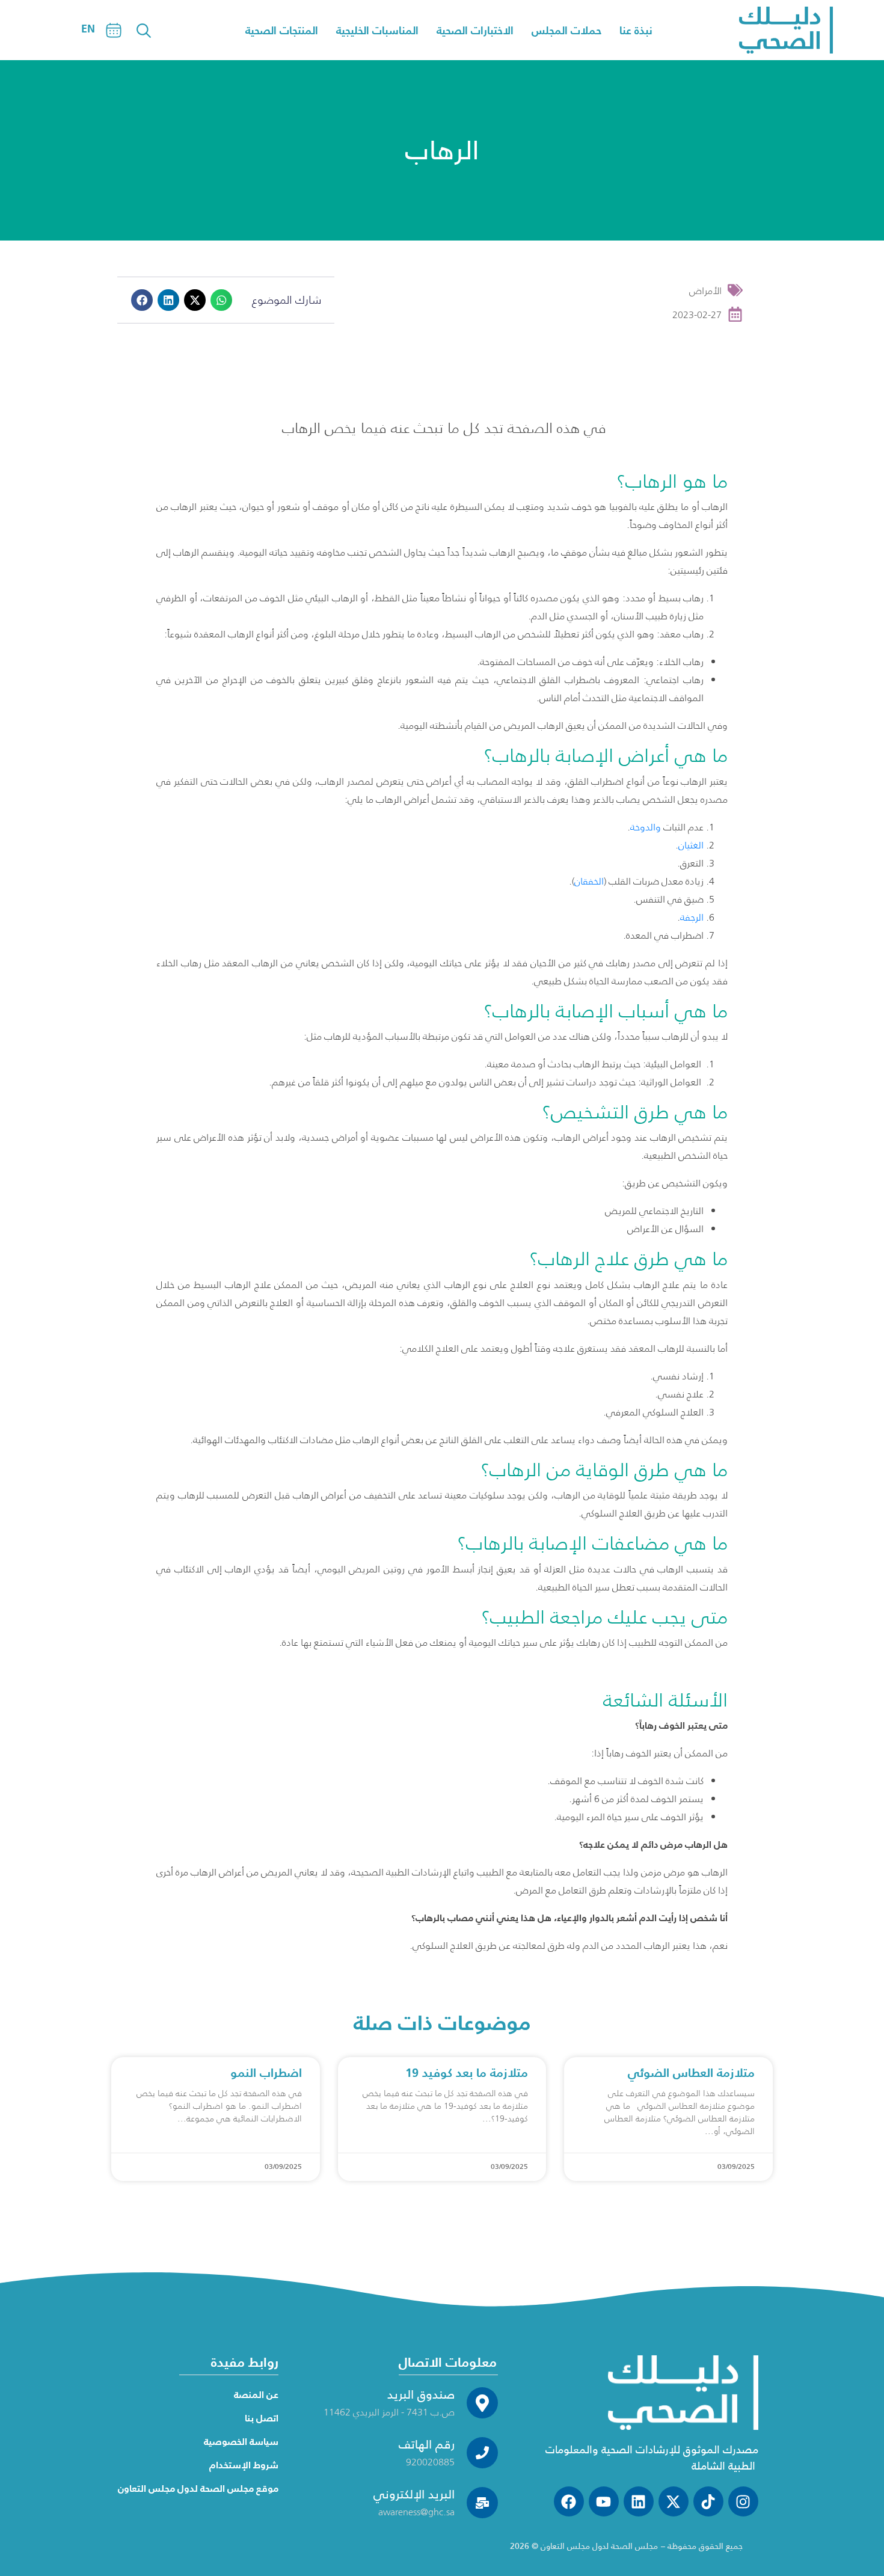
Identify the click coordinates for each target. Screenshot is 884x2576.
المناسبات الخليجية (377, 30)
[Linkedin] (639, 2501)
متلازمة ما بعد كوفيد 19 (467, 2073)
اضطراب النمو (266, 2073)
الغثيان (691, 845)
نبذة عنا (636, 30)
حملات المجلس (566, 30)
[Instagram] (743, 2501)
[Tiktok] (708, 2501)
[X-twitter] (674, 2501)
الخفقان (589, 881)
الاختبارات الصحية (475, 30)
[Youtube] (604, 2501)
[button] (142, 300)
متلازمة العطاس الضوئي (691, 2073)
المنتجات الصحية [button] (282, 30)
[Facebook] (569, 2501)
